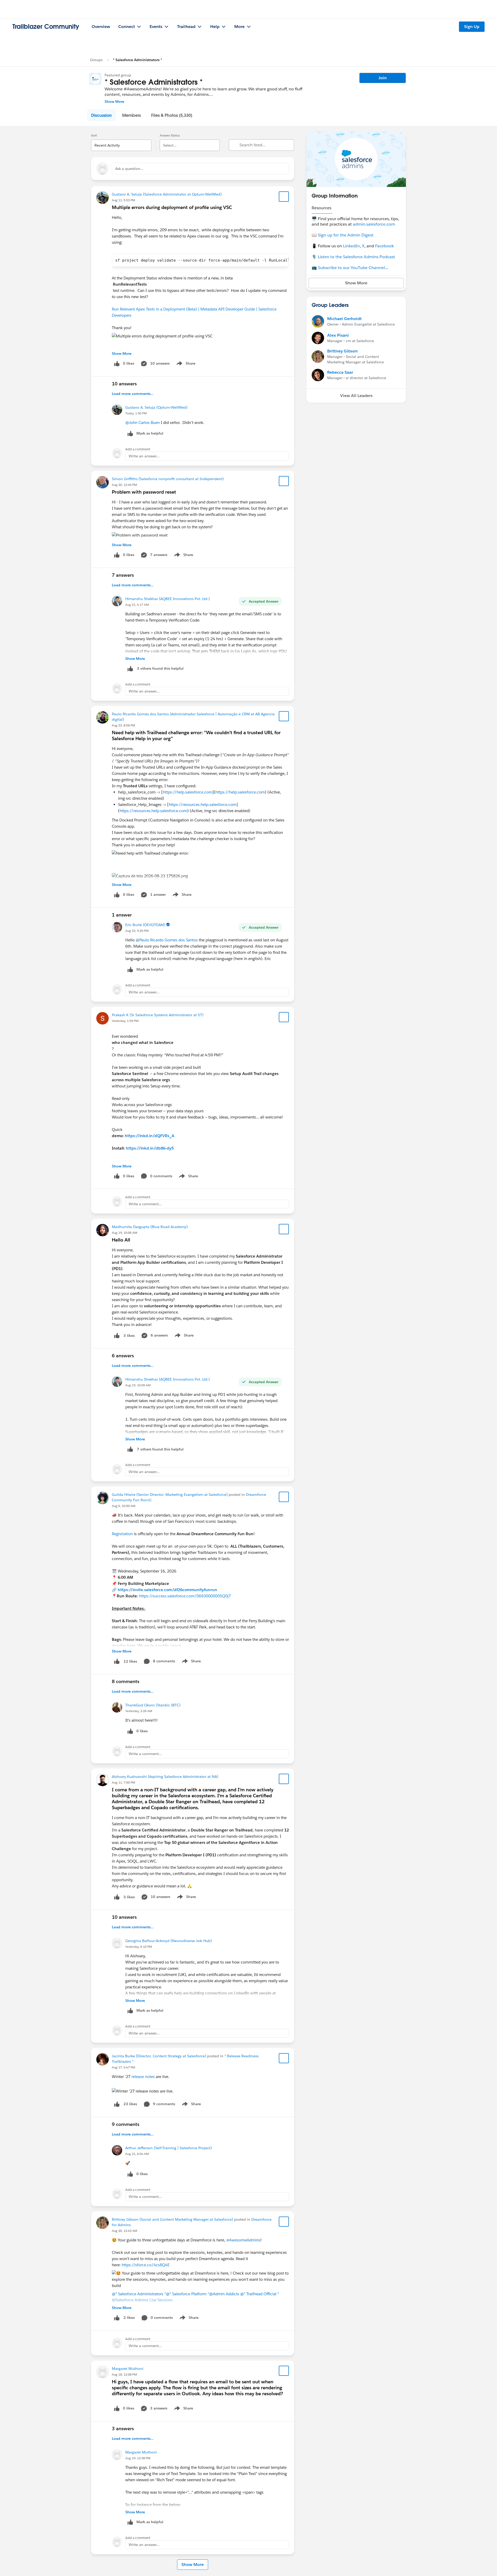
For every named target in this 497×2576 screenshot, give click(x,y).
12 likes (130, 1661)
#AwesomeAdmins (243, 2240)
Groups (96, 60)
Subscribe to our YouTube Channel (351, 268)
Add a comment (138, 449)
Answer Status (170, 135)
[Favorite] (284, 197)
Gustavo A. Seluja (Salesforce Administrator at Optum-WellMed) (167, 194)
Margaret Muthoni (128, 2369)
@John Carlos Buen (142, 423)
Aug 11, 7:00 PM (123, 1782)
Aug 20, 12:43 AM (125, 2231)
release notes (143, 2077)
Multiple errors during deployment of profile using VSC (172, 207)
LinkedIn (351, 246)
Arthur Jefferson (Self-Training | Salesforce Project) (169, 2148)
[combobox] (121, 141)
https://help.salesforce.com (188, 792)
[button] (101, 115)
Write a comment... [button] (145, 1204)
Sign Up (472, 27)
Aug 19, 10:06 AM (125, 1233)
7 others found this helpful (160, 1449)
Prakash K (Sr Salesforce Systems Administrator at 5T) (158, 1015)
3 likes (129, 1336)
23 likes (130, 2104)
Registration (122, 1534)
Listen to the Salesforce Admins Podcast (356, 257)
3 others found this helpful (160, 668)
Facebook (384, 246)
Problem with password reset (144, 492)
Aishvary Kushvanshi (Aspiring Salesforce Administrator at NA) (165, 1777)
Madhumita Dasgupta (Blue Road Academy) (150, 1227)
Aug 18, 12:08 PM (124, 2374)
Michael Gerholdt (344, 319)
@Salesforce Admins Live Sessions (142, 2300)
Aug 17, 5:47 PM (123, 2067)
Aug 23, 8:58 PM (123, 725)
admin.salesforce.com (374, 224)
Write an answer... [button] (144, 456)
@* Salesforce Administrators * (139, 2294)
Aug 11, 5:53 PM (123, 200)
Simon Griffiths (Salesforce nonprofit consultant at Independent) (168, 479)
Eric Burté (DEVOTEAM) (145, 925)
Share (185, 364)
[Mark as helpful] (130, 669)
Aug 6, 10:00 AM (124, 1506)
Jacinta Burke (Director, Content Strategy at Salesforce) (159, 2056)
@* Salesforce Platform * (188, 2294)
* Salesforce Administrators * (137, 60)
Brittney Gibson (342, 351)
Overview (101, 27)
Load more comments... (133, 394)
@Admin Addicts (224, 2294)
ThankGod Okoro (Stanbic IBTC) (153, 1705)
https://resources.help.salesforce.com (203, 804)
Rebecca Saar (340, 372)
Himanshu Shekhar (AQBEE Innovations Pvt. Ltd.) (167, 599)
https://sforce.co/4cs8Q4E (146, 2265)
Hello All (121, 1240)
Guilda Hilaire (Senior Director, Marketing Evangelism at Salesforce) (170, 1495)
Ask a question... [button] (129, 169)
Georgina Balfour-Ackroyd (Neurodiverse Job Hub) (169, 1941)
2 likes (129, 2318)
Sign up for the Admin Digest (346, 235)
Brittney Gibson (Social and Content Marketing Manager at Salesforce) (172, 2219)
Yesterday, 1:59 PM (125, 1021)
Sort (94, 135)
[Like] (117, 1335)
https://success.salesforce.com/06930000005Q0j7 (185, 1596)
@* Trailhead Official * (260, 2294)
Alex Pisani (338, 335)
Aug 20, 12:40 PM (124, 485)
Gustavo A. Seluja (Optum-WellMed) (156, 407)
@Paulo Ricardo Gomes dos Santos (167, 940)
